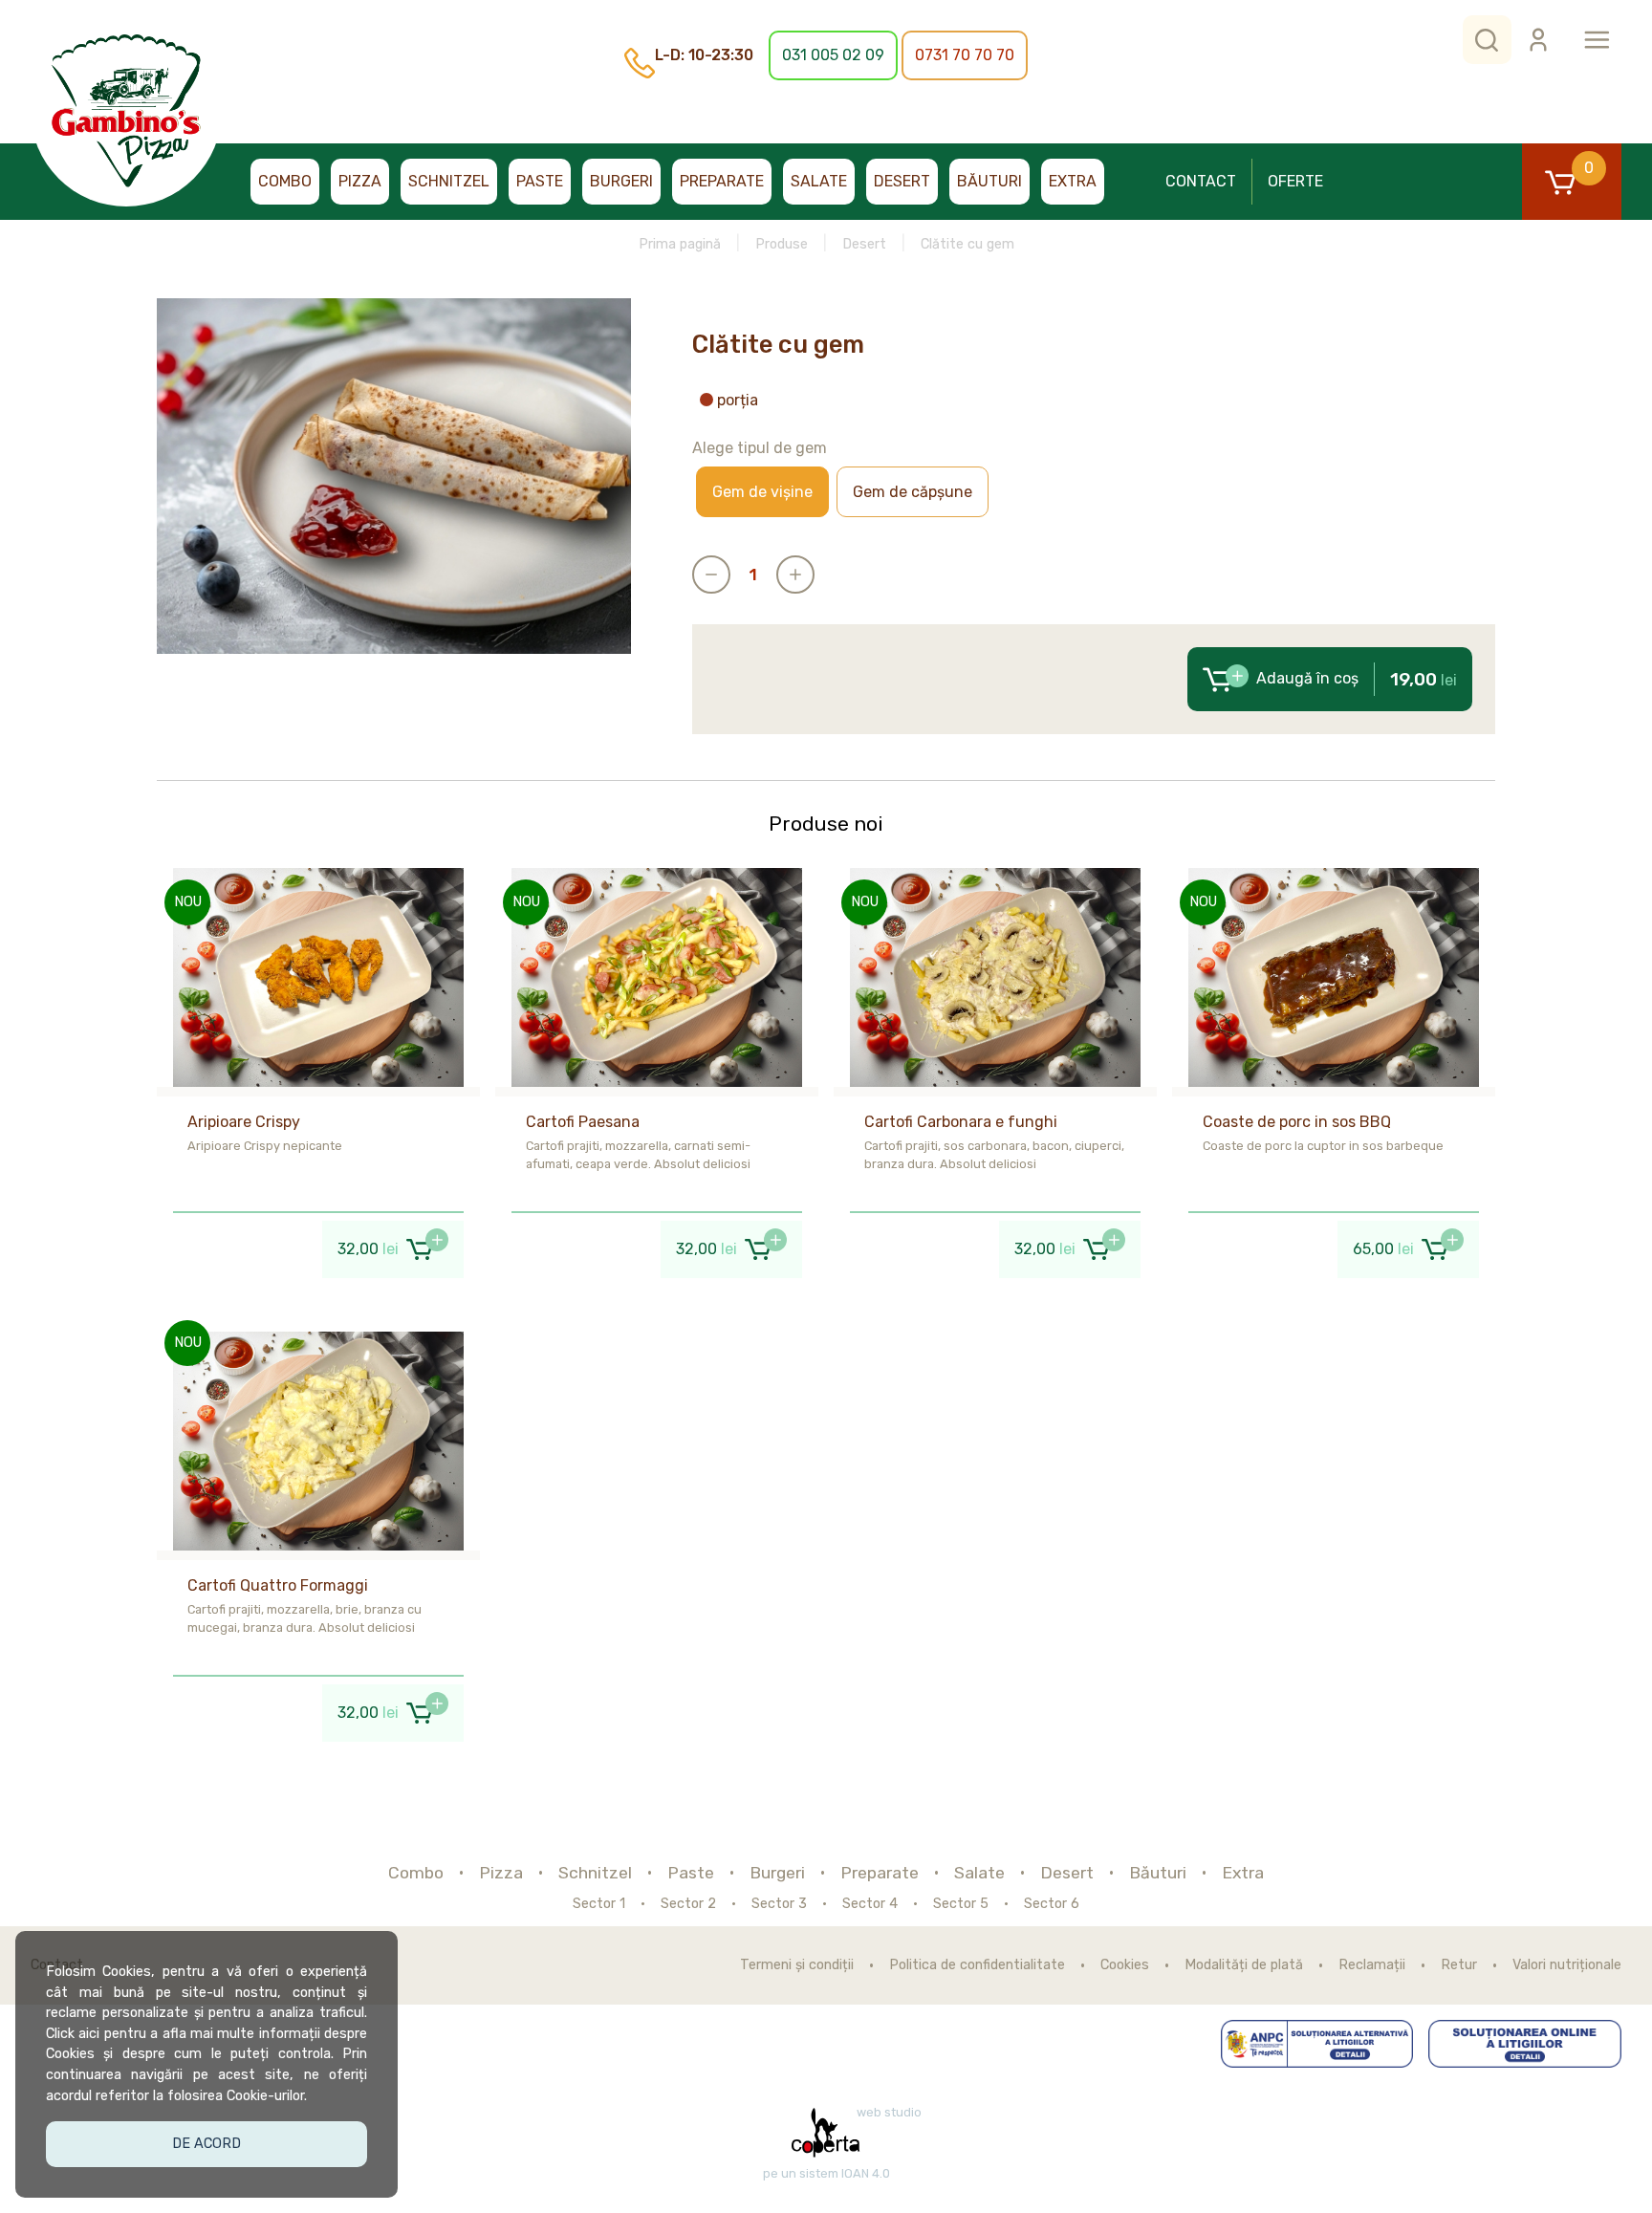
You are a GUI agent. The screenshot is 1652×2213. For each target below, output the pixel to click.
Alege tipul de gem (760, 448)
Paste (540, 181)
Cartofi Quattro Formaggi (278, 1585)
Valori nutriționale (1567, 1965)
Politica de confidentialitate (977, 1965)
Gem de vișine (762, 492)
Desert (902, 181)
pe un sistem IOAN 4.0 (826, 2174)
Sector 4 (870, 1904)
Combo (285, 181)
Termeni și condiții (797, 1965)
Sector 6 (1052, 1904)
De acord (206, 2144)
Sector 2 (688, 1904)
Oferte (1295, 181)
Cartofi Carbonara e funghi (961, 1122)
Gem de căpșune (913, 492)
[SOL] (1525, 2044)
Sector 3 (779, 1904)
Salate (819, 181)
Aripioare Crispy (244, 1122)
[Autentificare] (1538, 40)
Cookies (1125, 1965)
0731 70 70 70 (965, 55)
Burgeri (621, 181)
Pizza (360, 181)
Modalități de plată (1244, 1965)
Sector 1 (599, 1904)
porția (738, 401)
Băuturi (989, 181)
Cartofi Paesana (583, 1122)
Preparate (722, 181)
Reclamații (1372, 1965)
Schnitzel (449, 181)
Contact (1201, 181)
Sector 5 (961, 1904)
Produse (782, 244)
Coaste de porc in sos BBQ (1297, 1122)
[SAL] (1317, 2044)
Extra (1073, 181)
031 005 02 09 (833, 55)
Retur (1459, 1965)
